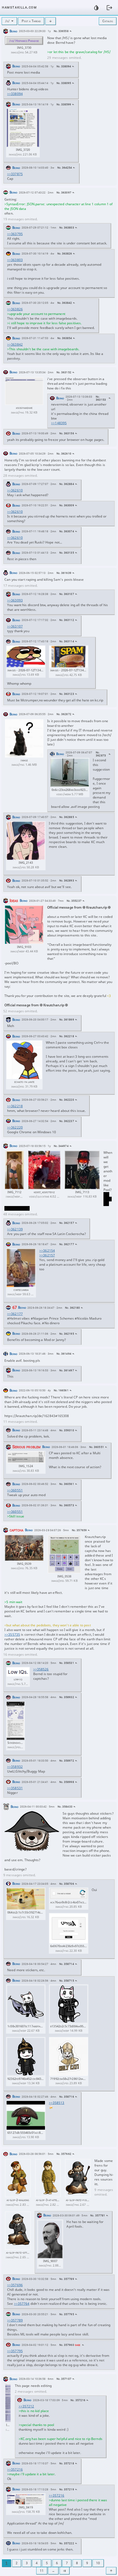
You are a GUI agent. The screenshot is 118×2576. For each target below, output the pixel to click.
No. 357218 (67, 2463)
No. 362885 (67, 817)
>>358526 (41, 1669)
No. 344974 (61, 1146)
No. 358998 (67, 1782)
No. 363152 (64, 372)
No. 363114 (67, 641)
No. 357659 (79, 1530)
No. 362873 (101, 754)
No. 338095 (64, 83)
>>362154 (47, 1251)
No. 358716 (67, 2097)
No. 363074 (67, 531)
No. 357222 (67, 2543)
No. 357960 (67, 2345)
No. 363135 (67, 553)
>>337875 (15, 174)
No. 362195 (67, 1334)
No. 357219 (67, 2489)
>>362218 (15, 1106)
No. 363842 (65, 303)
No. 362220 (67, 1100)
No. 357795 (67, 2314)
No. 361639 (64, 573)
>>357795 (15, 2351)
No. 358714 (67, 1964)
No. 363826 (65, 254)
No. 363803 (67, 228)
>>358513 (57, 2103)
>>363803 (15, 260)
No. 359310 (67, 1430)
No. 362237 (67, 1121)
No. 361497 (67, 1370)
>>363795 (15, 234)
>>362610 (15, 490)
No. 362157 (67, 1223)
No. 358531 (67, 1663)
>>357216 (15, 2469)
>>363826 (15, 309)
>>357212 (26, 2406)
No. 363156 (67, 433)
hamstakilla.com (19, 7)
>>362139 (15, 1229)
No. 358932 (67, 1697)
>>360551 (15, 1490)
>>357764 (22, 2304)
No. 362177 (67, 1244)
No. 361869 (67, 1020)
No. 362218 (67, 1036)
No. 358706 (67, 1884)
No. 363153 (101, 398)
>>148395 (59, 423)
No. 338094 (64, 66)
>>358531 (15, 1788)
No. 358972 (67, 1761)
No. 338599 (64, 104)
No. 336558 (61, 31)
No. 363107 (67, 594)
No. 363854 (65, 338)
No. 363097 (64, 193)
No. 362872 (64, 714)
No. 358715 (67, 1981)
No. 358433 (65, 1807)
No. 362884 (67, 484)
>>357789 (15, 2320)
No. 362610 (64, 454)
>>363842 (15, 344)
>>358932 (15, 1767)
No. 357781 (98, 2215)
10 (98, 2563)
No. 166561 (61, 1390)
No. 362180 (72, 1308)
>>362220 (15, 1127)
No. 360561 (67, 1484)
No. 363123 (67, 694)
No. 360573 (67, 1505)
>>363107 (15, 626)
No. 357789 (67, 2279)
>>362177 (15, 1314)
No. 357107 (64, 2379)
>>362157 (47, 1255)
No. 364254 (65, 168)
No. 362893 (67, 881)
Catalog (108, 21)
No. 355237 (74, 901)
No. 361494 (64, 1354)
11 (42, 2571)
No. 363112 (67, 620)
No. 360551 (97, 1447)
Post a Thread (31, 21)
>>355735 (12, 1634)
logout (109, 8)
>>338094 (15, 94)
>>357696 (15, 2285)
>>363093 (15, 600)
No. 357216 (78, 2400)
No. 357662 (64, 2154)
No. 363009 (67, 505)
